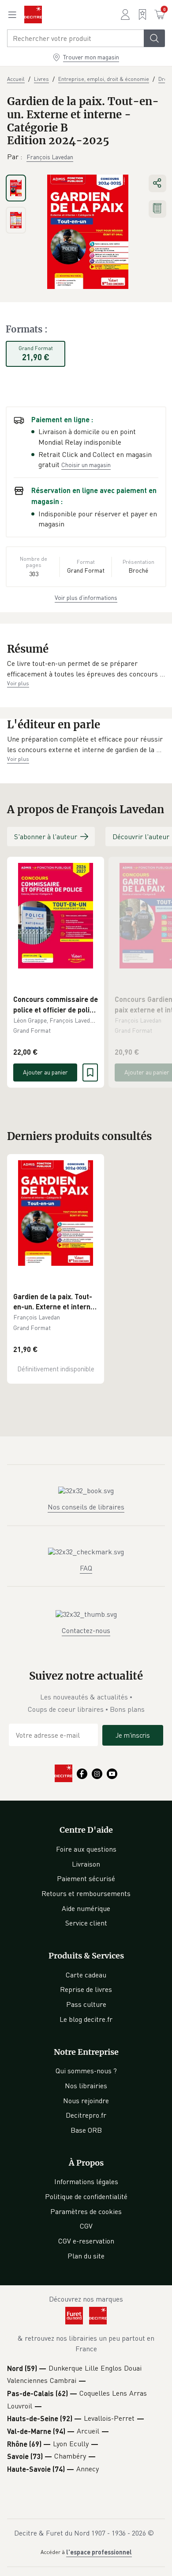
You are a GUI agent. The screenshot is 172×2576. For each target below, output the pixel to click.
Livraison (86, 1864)
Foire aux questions (86, 1849)
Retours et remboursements (86, 1893)
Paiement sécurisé (86, 1878)
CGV (86, 2226)
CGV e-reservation (86, 2241)
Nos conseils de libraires (86, 1507)
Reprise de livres (86, 1989)
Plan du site (86, 2256)
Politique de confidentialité (86, 2196)
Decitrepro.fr (86, 2115)
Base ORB (86, 2130)
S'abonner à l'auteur (46, 837)
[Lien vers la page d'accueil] (33, 15)
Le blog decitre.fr (86, 2019)
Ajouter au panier (45, 1072)
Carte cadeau (86, 1975)
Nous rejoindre (86, 2101)
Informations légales (86, 2181)
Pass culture (86, 2004)
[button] (86, 669)
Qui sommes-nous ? (86, 2071)
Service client (86, 1923)
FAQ (86, 1568)
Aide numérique (86, 1908)
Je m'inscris (133, 1735)
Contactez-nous (86, 1630)
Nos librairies (86, 2086)
